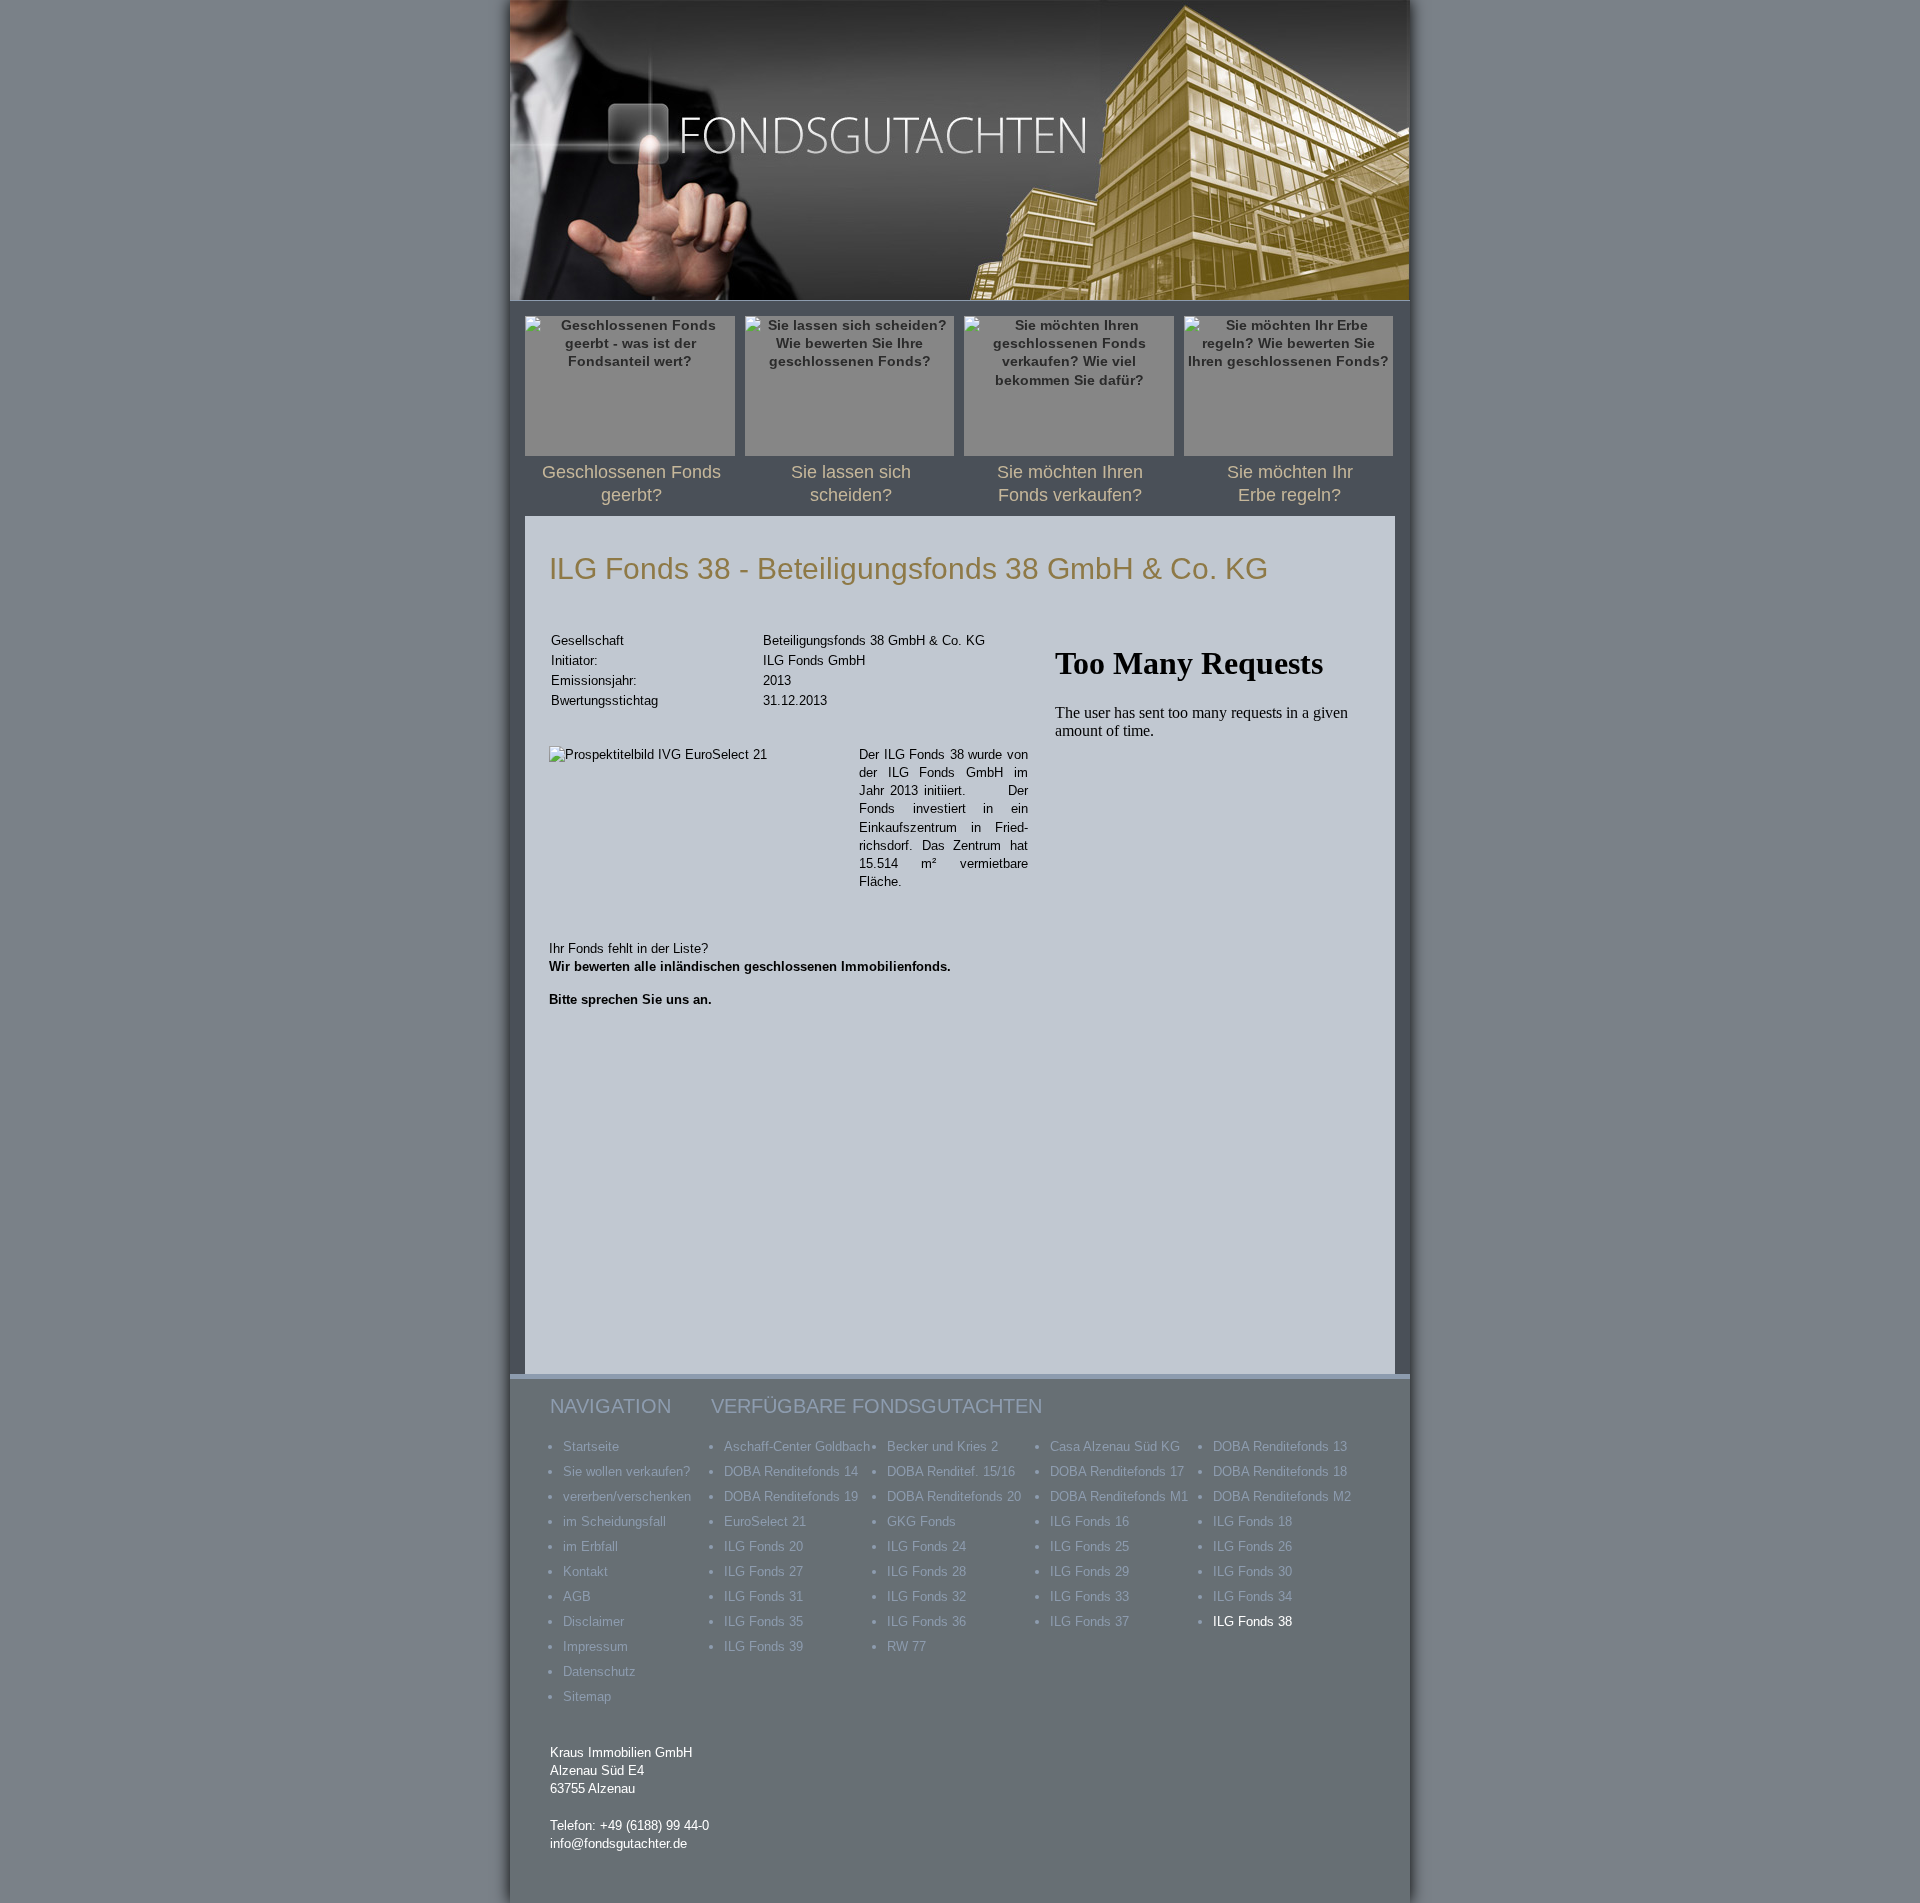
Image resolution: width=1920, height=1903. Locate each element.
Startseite (591, 1446)
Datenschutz (599, 1671)
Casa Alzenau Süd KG (1115, 1446)
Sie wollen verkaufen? (626, 1471)
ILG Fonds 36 (926, 1621)
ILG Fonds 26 (1252, 1546)
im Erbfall (590, 1546)
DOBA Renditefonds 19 (791, 1496)
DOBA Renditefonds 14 (791, 1471)
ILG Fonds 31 (763, 1596)
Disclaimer (593, 1621)
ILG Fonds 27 (763, 1571)
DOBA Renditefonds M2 (1282, 1496)
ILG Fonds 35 (763, 1621)
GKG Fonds (921, 1521)
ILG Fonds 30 (1252, 1571)
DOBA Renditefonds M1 (1119, 1496)
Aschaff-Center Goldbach (797, 1446)
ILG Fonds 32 (926, 1596)
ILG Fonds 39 (763, 1646)
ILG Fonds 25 (1089, 1546)
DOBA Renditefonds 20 (954, 1496)
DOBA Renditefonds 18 (1280, 1471)
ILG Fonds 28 (926, 1571)
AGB (577, 1596)
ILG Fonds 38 (1252, 1621)
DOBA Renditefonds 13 (1280, 1446)
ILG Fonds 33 (1089, 1596)
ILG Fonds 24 (926, 1546)
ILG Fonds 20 (763, 1546)
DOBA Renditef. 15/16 (951, 1471)
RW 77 (906, 1646)
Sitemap (587, 1696)
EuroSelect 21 (765, 1521)
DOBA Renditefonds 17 (1117, 1471)
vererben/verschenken (627, 1496)
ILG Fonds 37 (1089, 1621)
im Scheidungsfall (614, 1521)
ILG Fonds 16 (1089, 1521)
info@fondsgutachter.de (618, 1843)
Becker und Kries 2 (942, 1446)
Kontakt (585, 1571)
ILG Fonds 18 (1252, 1521)
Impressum (595, 1646)
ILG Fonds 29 (1089, 1571)
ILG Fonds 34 (1252, 1596)
